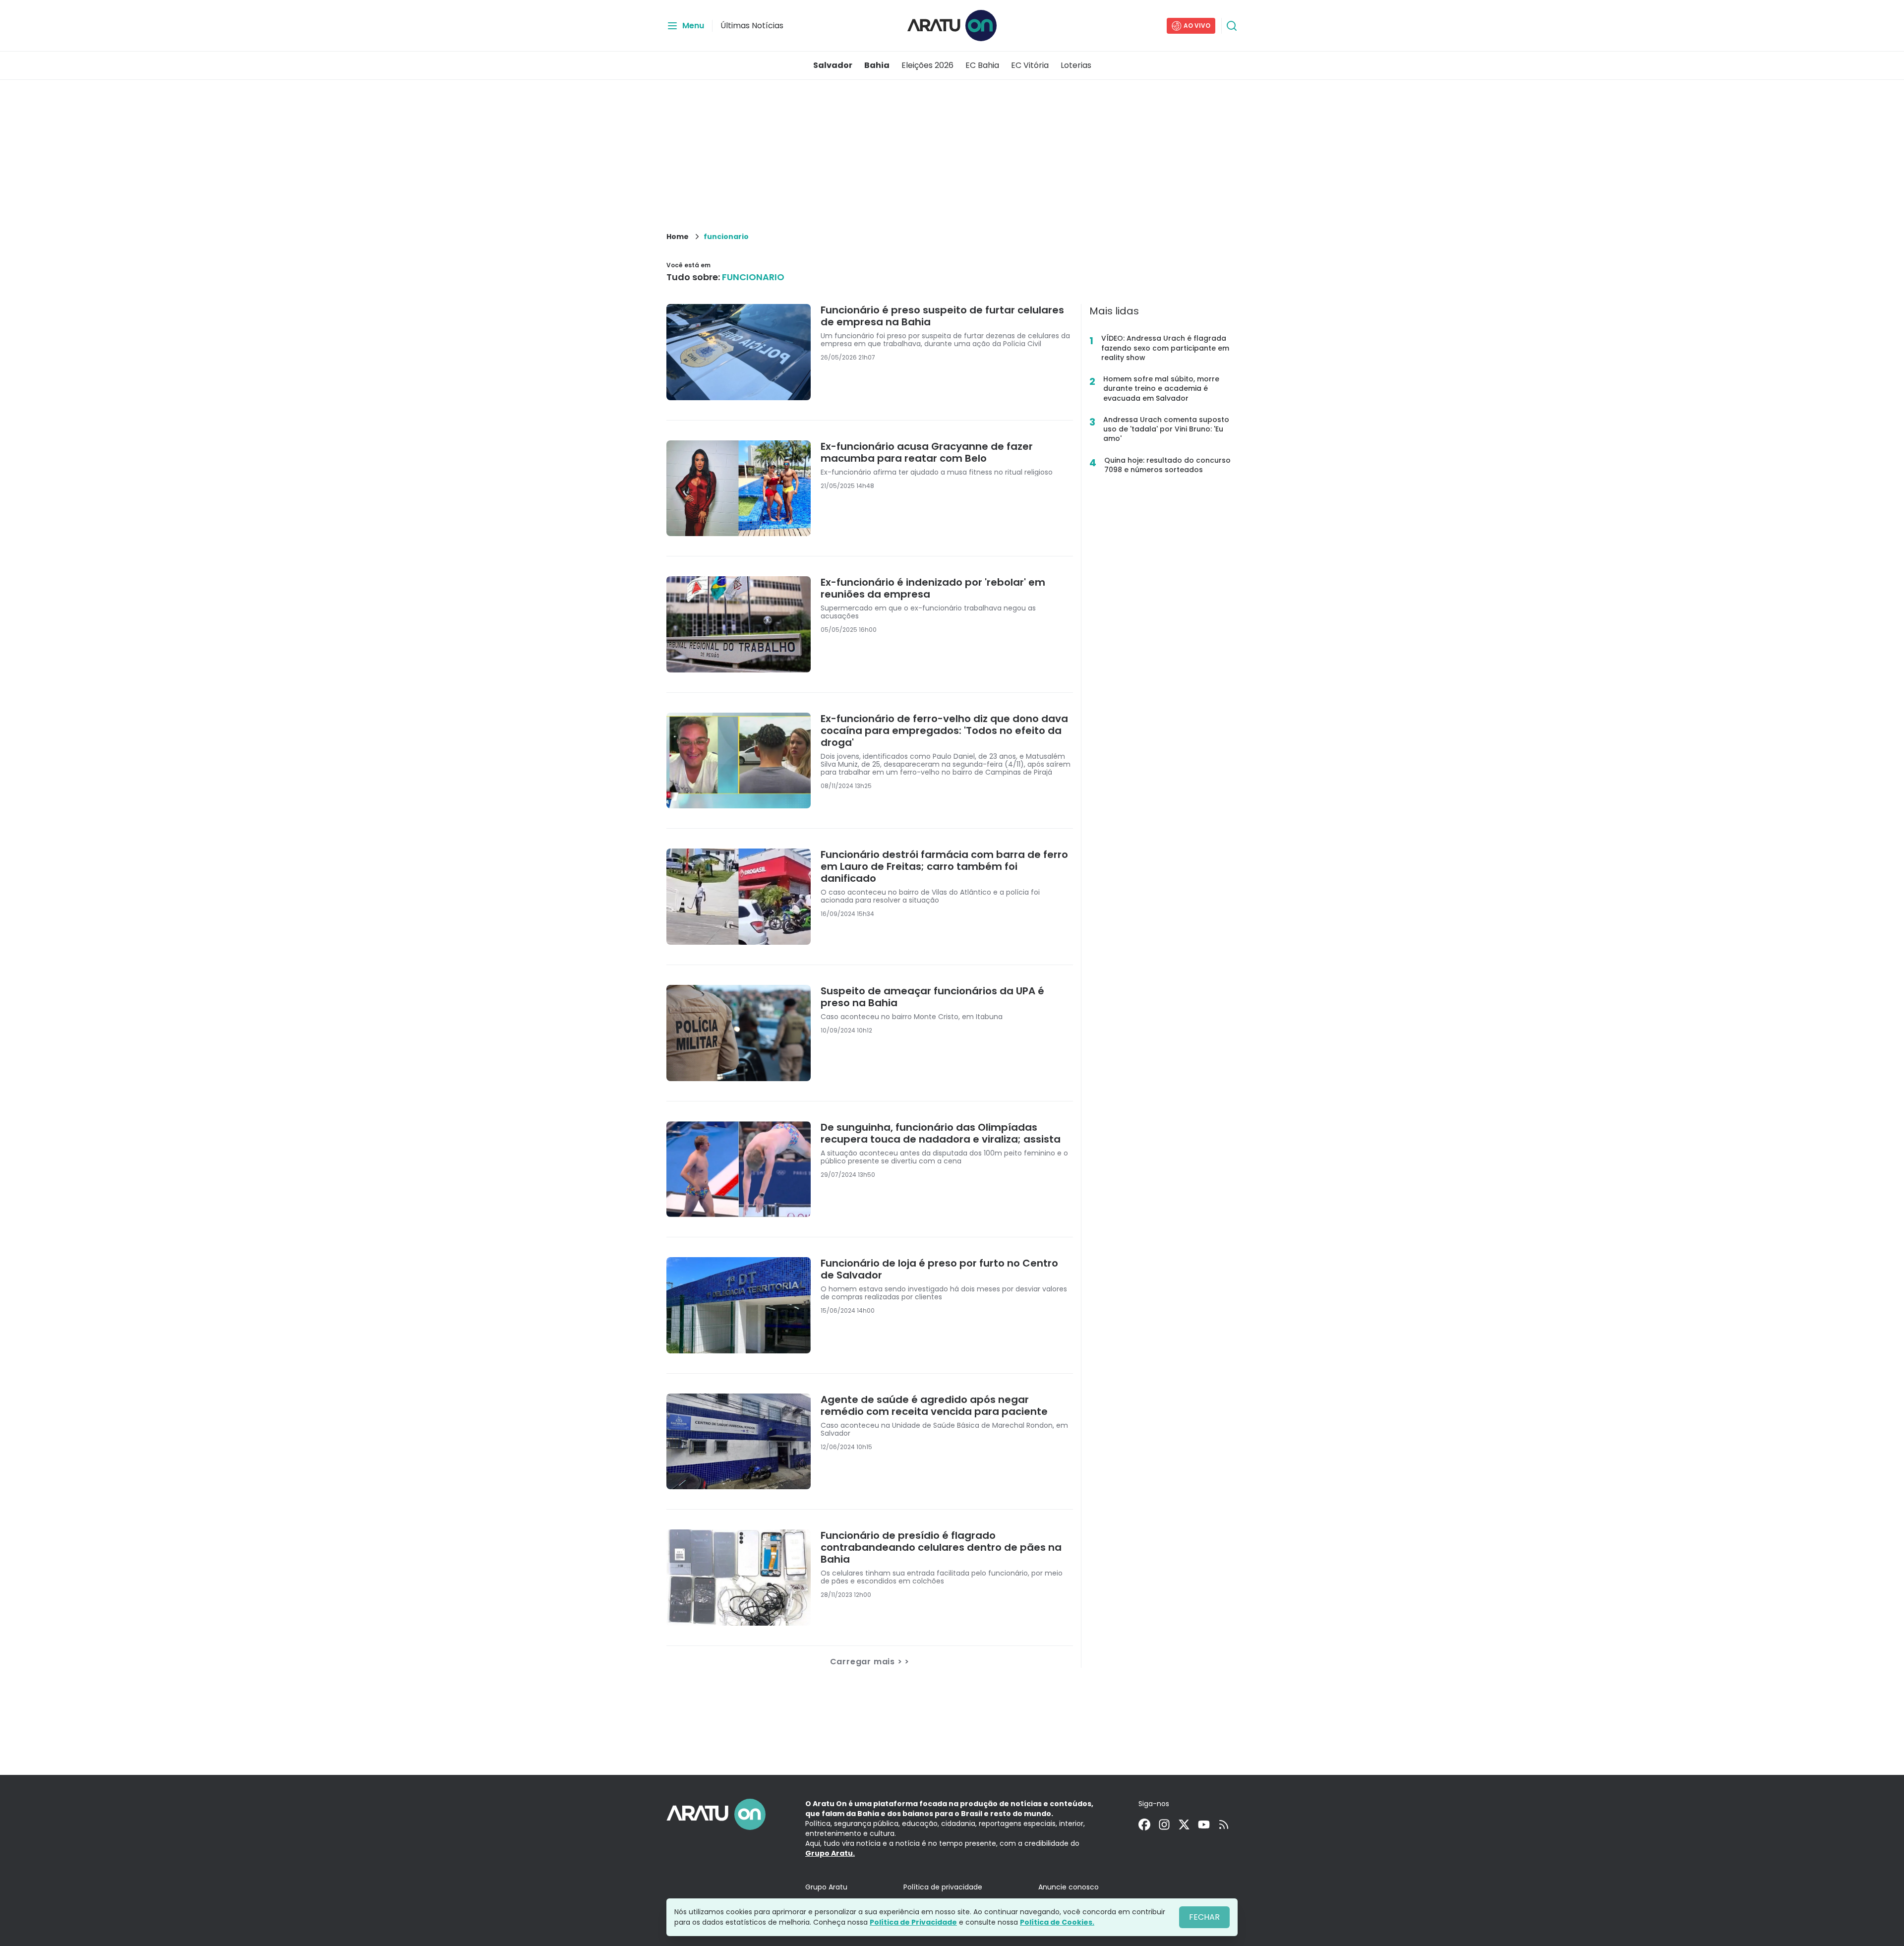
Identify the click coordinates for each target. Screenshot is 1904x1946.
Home (678, 237)
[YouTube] (1204, 1824)
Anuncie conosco (1069, 1887)
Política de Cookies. (1057, 1922)
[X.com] (1184, 1824)
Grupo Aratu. (830, 1853)
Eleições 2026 (927, 65)
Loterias (1076, 65)
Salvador (833, 65)
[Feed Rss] (1224, 1824)
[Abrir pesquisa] (1232, 26)
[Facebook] (1144, 1824)
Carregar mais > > (870, 1662)
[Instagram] (1164, 1824)
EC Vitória (1030, 65)
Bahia (877, 65)
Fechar (1204, 1917)
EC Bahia (982, 65)
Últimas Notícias (752, 26)
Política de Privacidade (913, 1922)
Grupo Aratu (826, 1887)
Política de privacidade (943, 1887)
